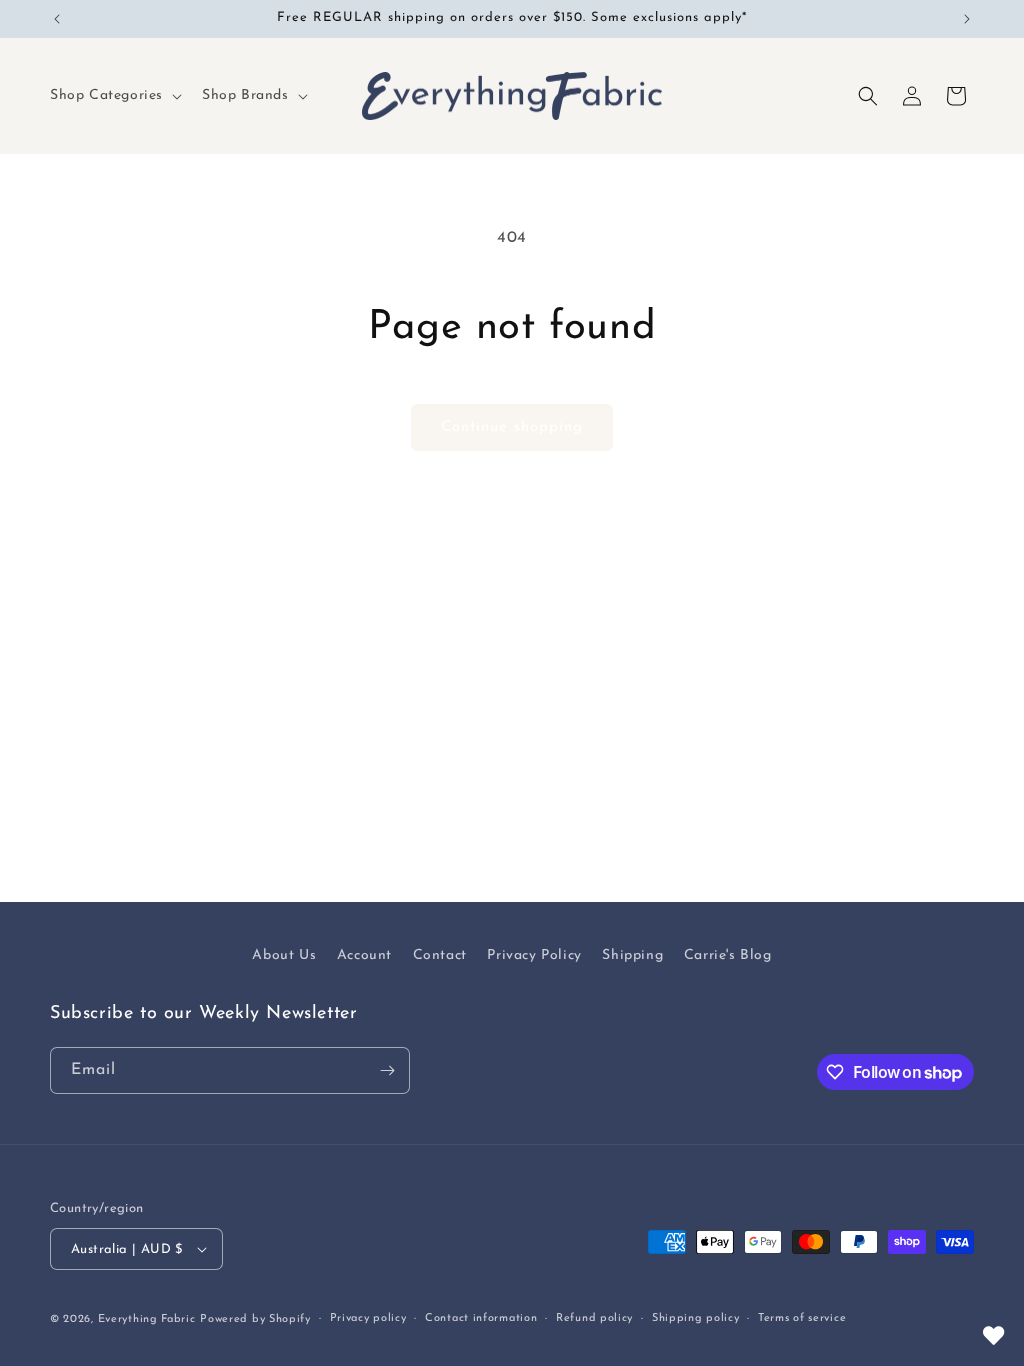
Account (364, 955)
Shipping (632, 955)
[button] (114, 96)
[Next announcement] (967, 19)
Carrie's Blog (728, 955)
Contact (440, 955)
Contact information (481, 1318)
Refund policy (594, 1318)
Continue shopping (512, 427)
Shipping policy (696, 1318)
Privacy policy (368, 1318)
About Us (284, 955)
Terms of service (802, 1318)
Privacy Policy (534, 955)
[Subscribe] (387, 1070)
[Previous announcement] (57, 19)
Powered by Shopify (255, 1319)
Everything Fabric (147, 1319)
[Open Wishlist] (994, 1336)
